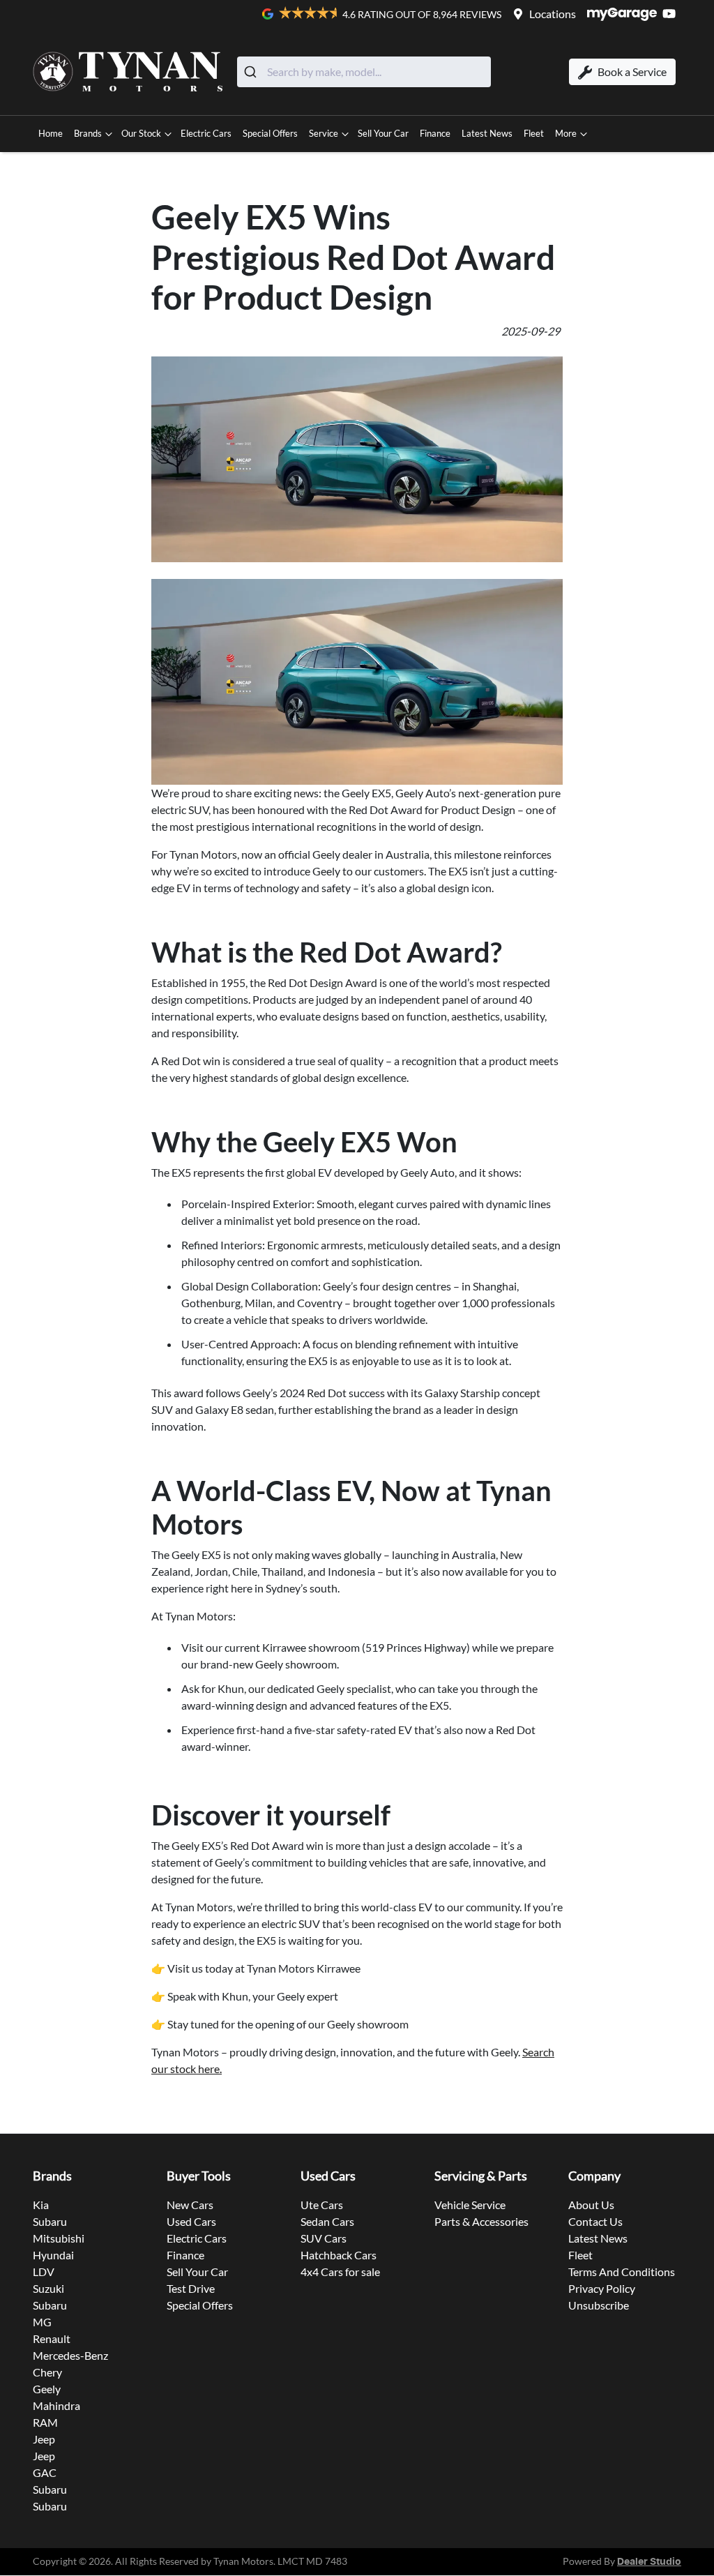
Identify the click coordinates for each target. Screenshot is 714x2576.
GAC (45, 2472)
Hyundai (53, 2255)
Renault (52, 2338)
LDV (44, 2272)
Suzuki (48, 2288)
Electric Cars (206, 133)
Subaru (50, 2221)
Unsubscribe (599, 2305)
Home (51, 133)
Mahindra (56, 2405)
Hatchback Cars (339, 2255)
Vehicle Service (470, 2205)
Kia (41, 2205)
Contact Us (595, 2221)
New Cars (190, 2205)
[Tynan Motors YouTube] (672, 14)
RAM (45, 2422)
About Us (591, 2205)
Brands (88, 133)
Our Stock (141, 133)
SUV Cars (324, 2238)
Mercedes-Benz (70, 2355)
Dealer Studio (649, 2562)
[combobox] (364, 72)
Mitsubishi (59, 2238)
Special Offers (270, 133)
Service (324, 133)
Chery (47, 2372)
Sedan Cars (327, 2221)
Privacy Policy (602, 2288)
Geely (47, 2389)
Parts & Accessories (481, 2221)
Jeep (44, 2439)
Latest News (487, 133)
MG (42, 2322)
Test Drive (191, 2288)
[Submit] (252, 72)
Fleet (534, 133)
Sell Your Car (383, 133)
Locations (553, 14)
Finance (435, 133)
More (566, 133)
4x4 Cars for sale (340, 2272)
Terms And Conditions (622, 2272)
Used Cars (191, 2221)
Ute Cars (322, 2205)
